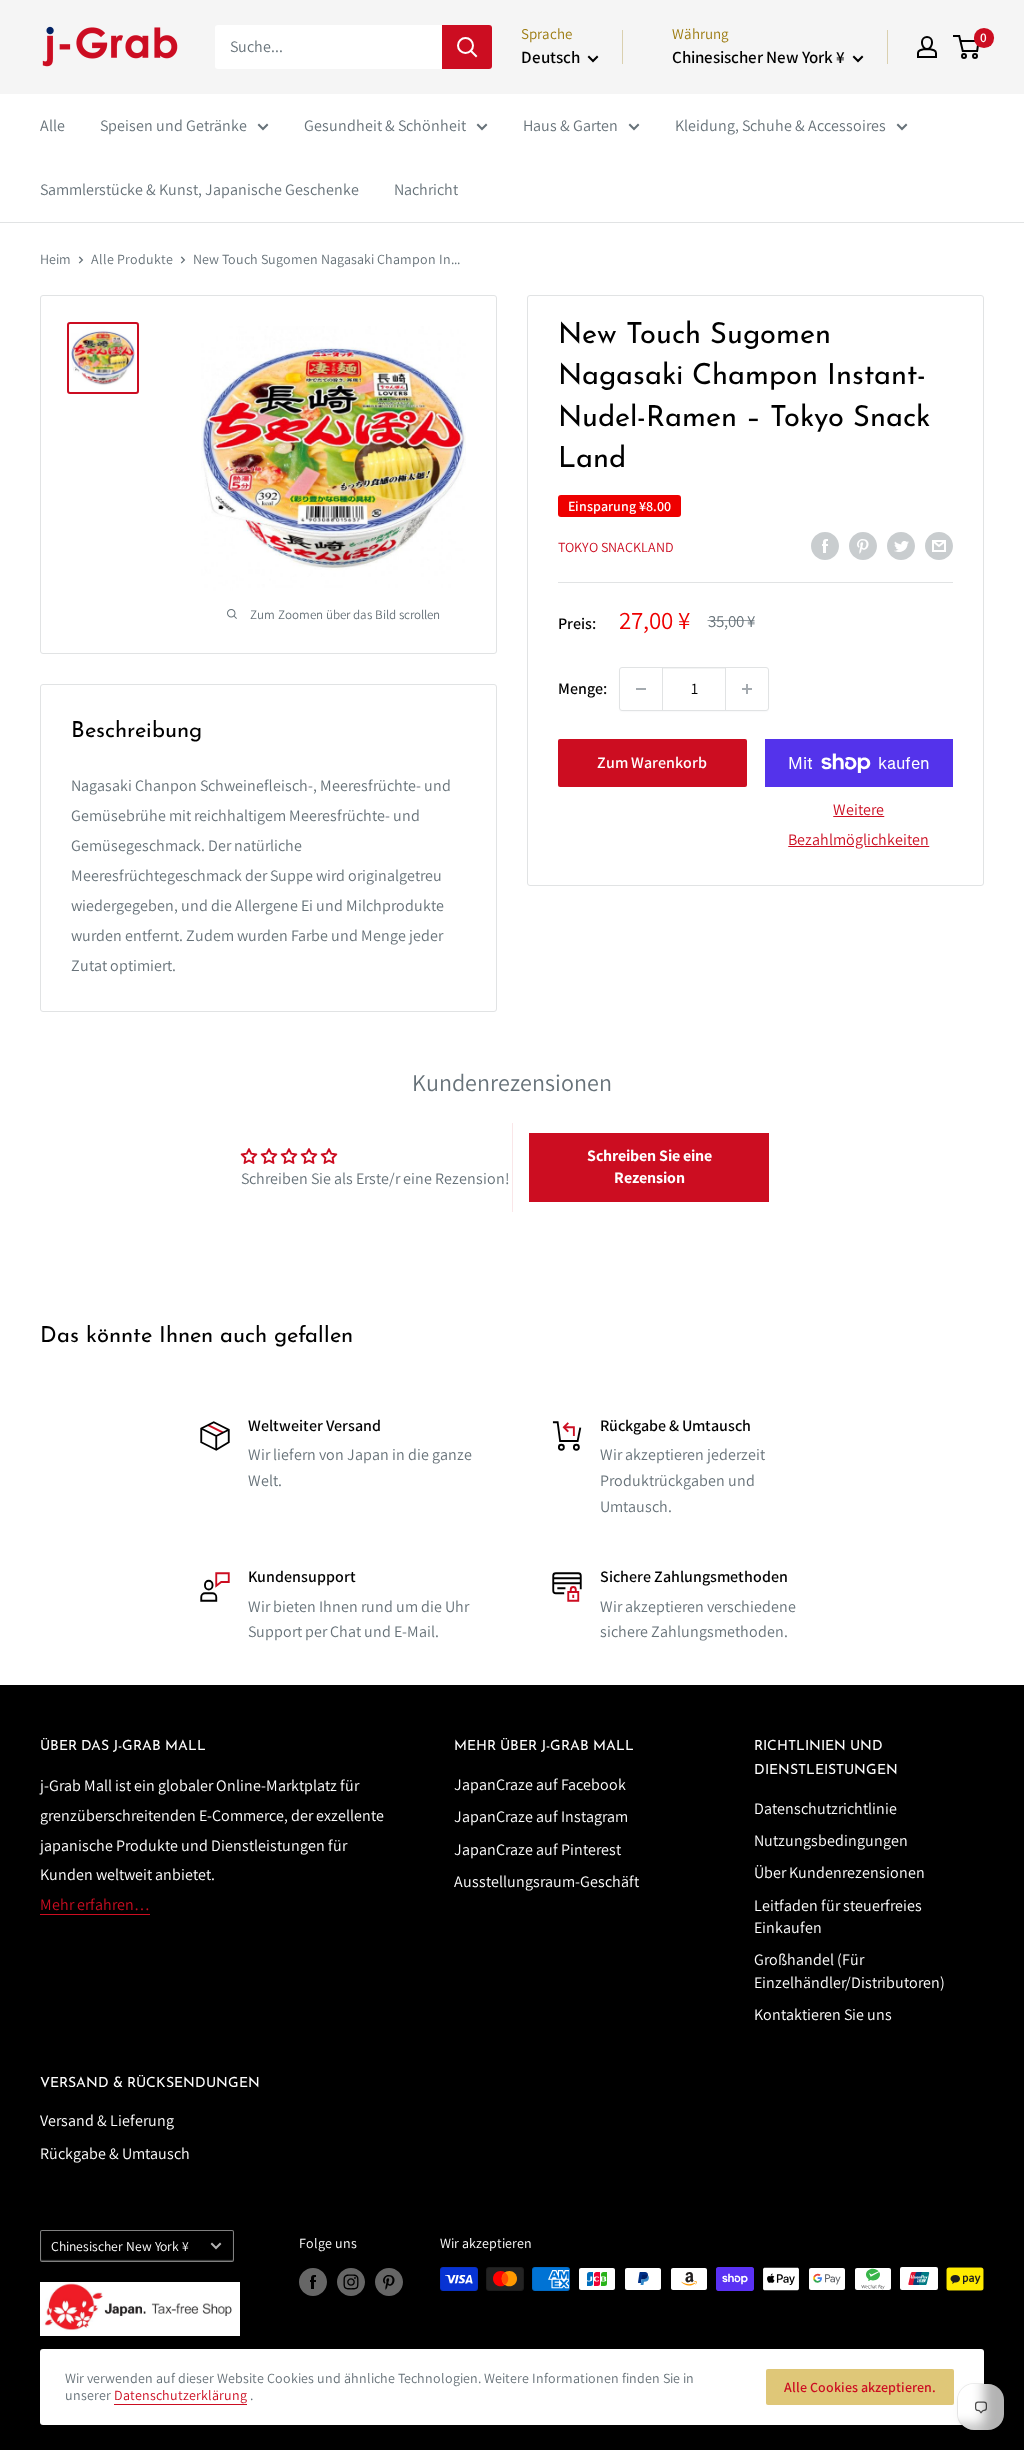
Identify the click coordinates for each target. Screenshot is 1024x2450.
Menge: (582, 688)
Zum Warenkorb (652, 762)
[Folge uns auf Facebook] (313, 2281)
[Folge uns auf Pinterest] (389, 2281)
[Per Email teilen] (939, 545)
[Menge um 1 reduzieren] (641, 689)
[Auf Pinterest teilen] (863, 545)
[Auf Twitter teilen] (901, 545)
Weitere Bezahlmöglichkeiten (858, 824)
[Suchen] (467, 47)
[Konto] (927, 47)
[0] (967, 47)
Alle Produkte (132, 259)
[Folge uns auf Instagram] (351, 2281)
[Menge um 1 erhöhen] (747, 689)
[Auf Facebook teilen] (825, 545)
